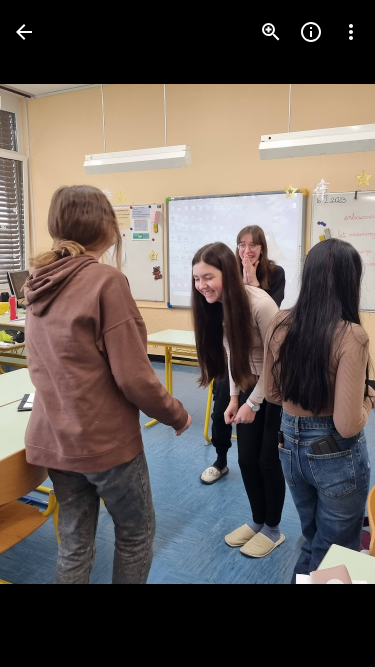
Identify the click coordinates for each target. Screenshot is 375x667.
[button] (56, 334)
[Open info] (311, 32)
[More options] (351, 32)
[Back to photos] (24, 32)
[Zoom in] (271, 32)
